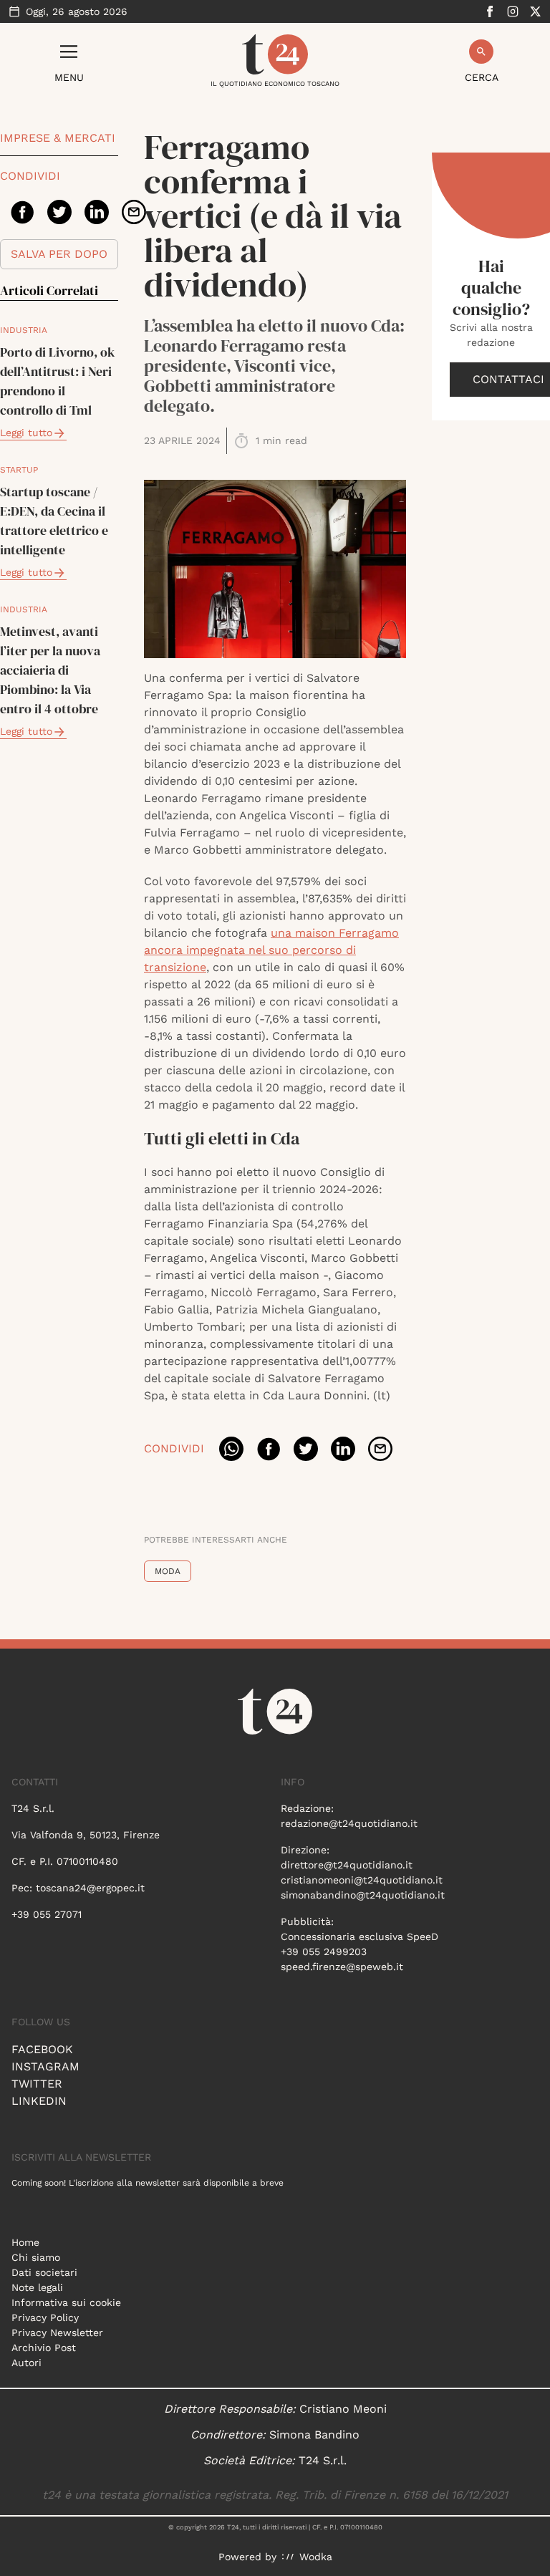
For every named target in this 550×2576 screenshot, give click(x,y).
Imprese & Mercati (58, 138)
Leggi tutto (26, 433)
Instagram (45, 2066)
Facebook (42, 2049)
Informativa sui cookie (66, 2302)
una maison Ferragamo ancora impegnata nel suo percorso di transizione (271, 950)
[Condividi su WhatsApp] (231, 1449)
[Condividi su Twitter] (59, 212)
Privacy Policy (45, 2317)
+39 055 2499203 (324, 1952)
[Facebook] (490, 11)
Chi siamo (36, 2257)
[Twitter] (536, 11)
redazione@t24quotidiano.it (349, 1823)
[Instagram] (513, 11)
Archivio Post (44, 2348)
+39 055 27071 (47, 1914)
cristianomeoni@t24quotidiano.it (362, 1880)
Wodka (316, 2557)
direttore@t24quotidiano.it (347, 1865)
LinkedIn (39, 2101)
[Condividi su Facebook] (22, 212)
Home (25, 2242)
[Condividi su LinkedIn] (97, 212)
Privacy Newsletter (57, 2333)
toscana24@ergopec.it (90, 1888)
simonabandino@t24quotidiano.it (363, 1895)
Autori (26, 2363)
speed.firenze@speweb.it (342, 1967)
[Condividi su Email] (134, 212)
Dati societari (44, 2272)
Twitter (37, 2084)
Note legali (37, 2287)
